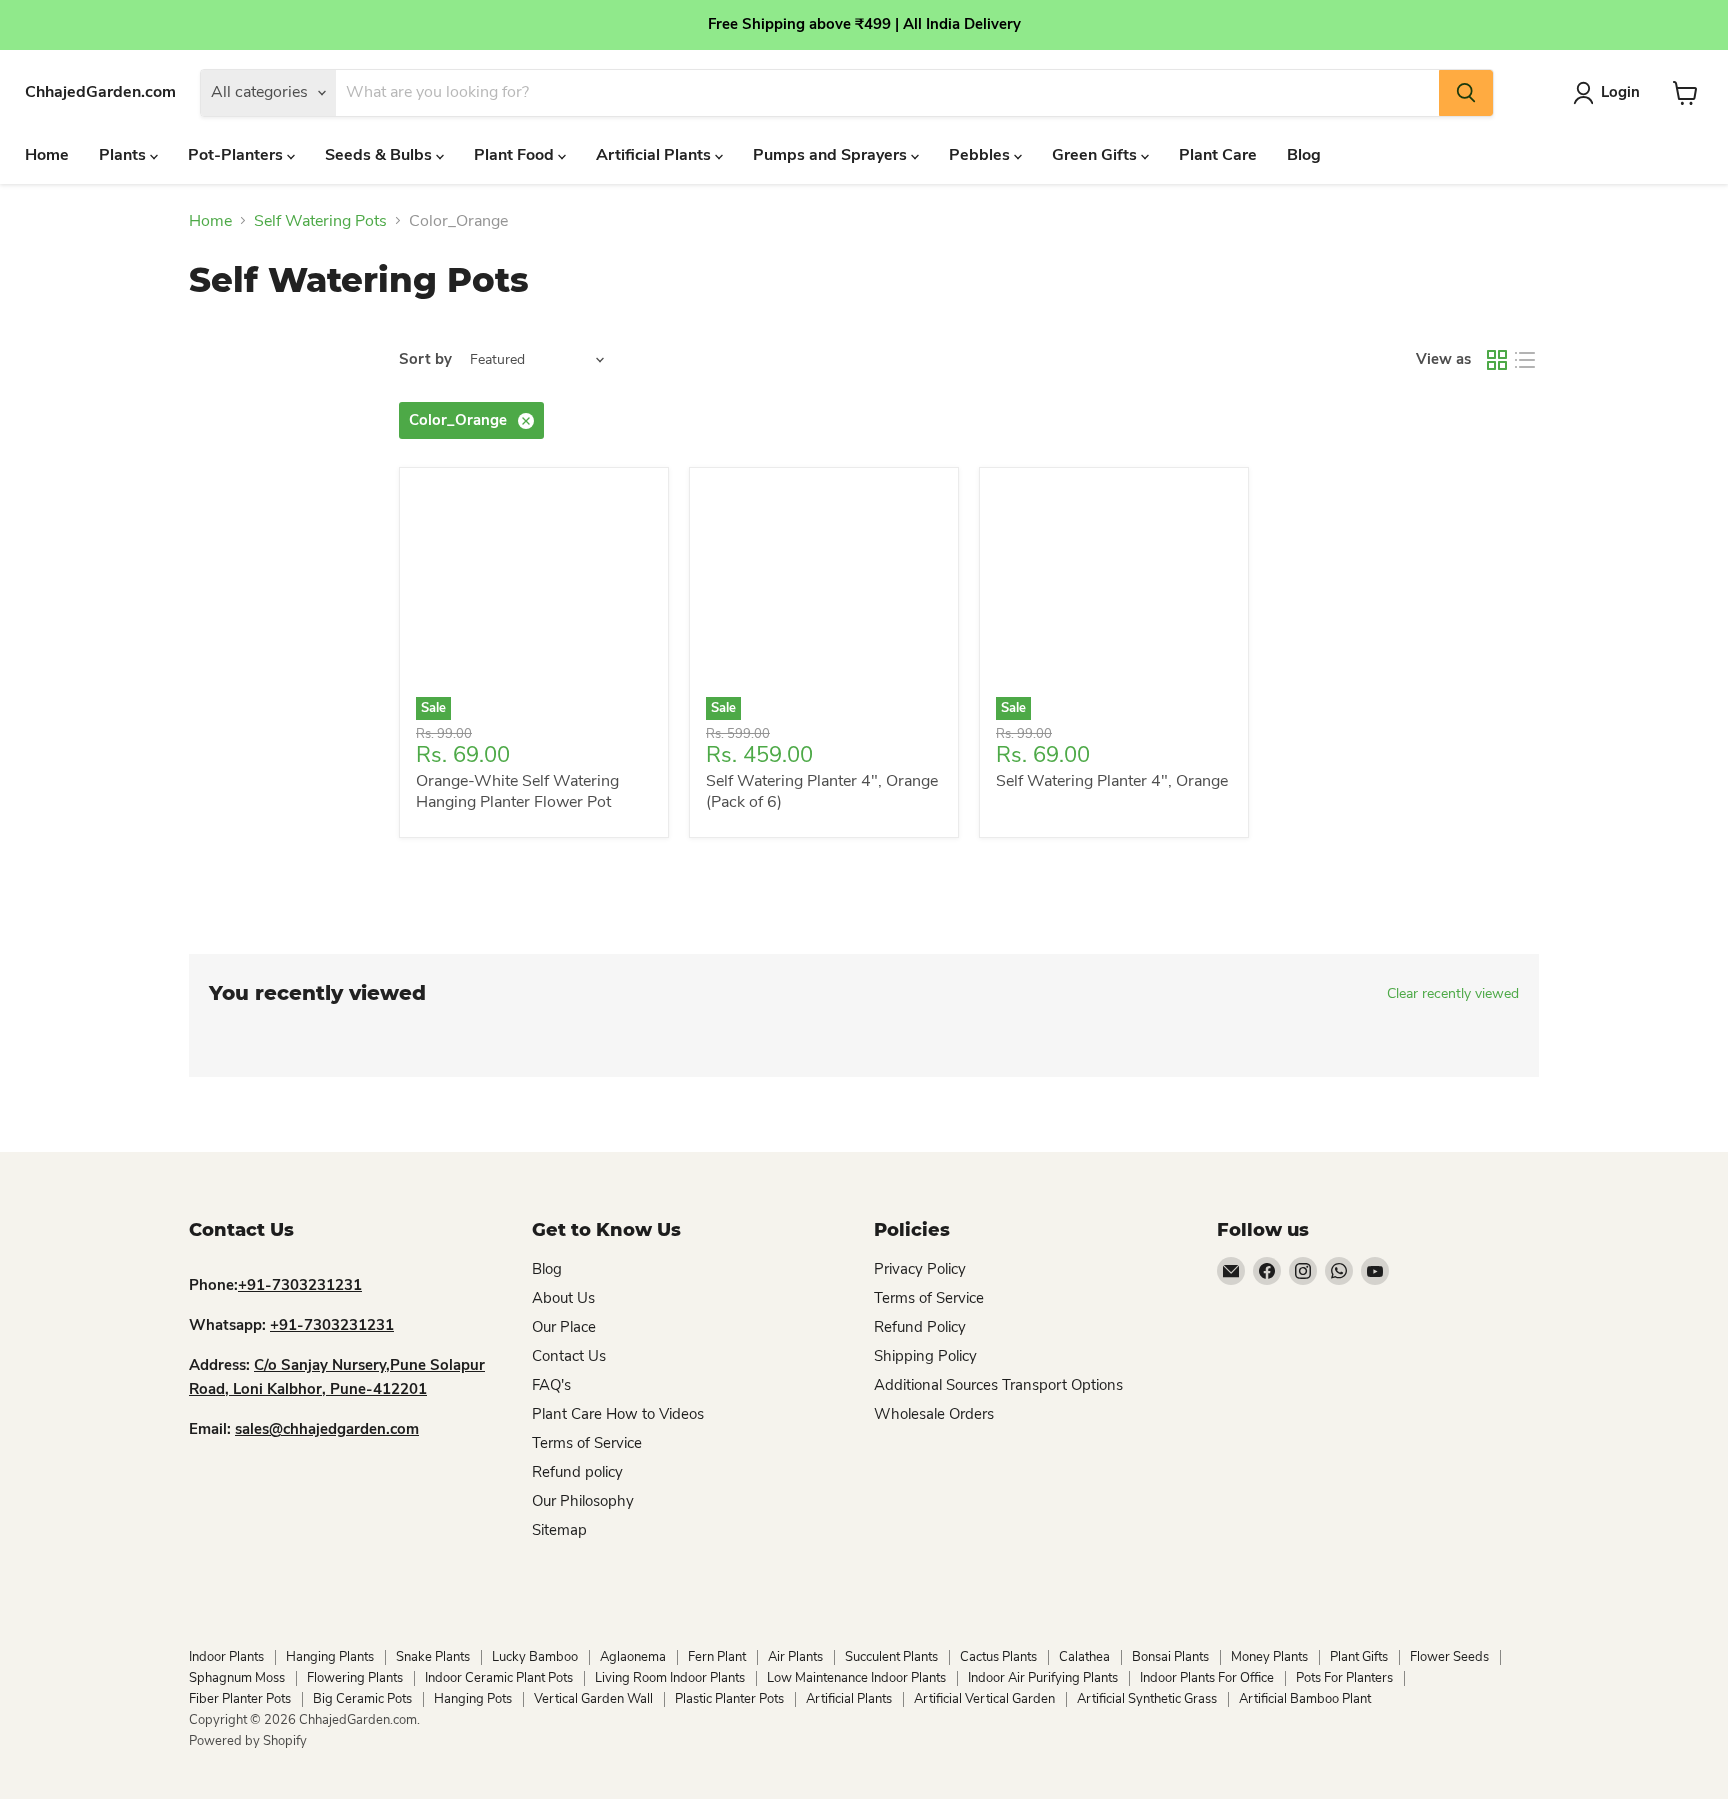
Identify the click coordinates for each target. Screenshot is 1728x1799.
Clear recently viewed (1453, 994)
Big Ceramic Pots (362, 1699)
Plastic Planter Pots (729, 1699)
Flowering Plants (355, 1678)
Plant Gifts (1359, 1657)
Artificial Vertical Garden (984, 1699)
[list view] (1525, 360)
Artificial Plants (655, 155)
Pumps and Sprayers (832, 155)
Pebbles (981, 155)
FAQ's (551, 1385)
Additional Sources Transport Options (998, 1385)
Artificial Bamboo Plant (1305, 1699)
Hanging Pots (473, 1699)
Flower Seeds (1449, 1657)
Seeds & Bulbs (380, 155)
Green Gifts (1096, 155)
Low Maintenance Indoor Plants (856, 1678)
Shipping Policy (925, 1356)
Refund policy (577, 1472)
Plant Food (516, 155)
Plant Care (1218, 155)
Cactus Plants (998, 1657)
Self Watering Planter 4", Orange (1112, 781)
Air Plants (795, 1657)
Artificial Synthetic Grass (1147, 1699)
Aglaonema (633, 1657)
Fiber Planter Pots (240, 1699)
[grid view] (1497, 360)
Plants (124, 155)
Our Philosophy (583, 1501)
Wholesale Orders (934, 1414)
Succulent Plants (891, 1657)
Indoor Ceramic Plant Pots (499, 1678)
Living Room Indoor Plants (670, 1678)
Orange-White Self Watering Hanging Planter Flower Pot (517, 791)
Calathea (1084, 1657)
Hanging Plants (330, 1657)
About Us (563, 1298)
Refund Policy (920, 1327)
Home (47, 155)
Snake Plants (433, 1657)
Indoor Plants (226, 1657)
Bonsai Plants (1170, 1657)
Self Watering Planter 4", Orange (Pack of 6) (822, 791)
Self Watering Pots (320, 221)
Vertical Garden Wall (593, 1699)
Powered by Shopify (248, 1741)
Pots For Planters (1344, 1678)
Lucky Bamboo (535, 1657)
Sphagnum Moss (237, 1678)
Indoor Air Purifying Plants (1043, 1678)
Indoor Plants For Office (1207, 1678)
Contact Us (569, 1356)
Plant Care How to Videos (618, 1414)
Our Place (564, 1327)
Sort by (425, 359)
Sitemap (559, 1530)
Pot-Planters (237, 155)
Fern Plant (717, 1657)
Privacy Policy (920, 1269)
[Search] (1466, 93)
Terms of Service (587, 1443)
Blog (1304, 155)
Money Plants (1269, 1657)
